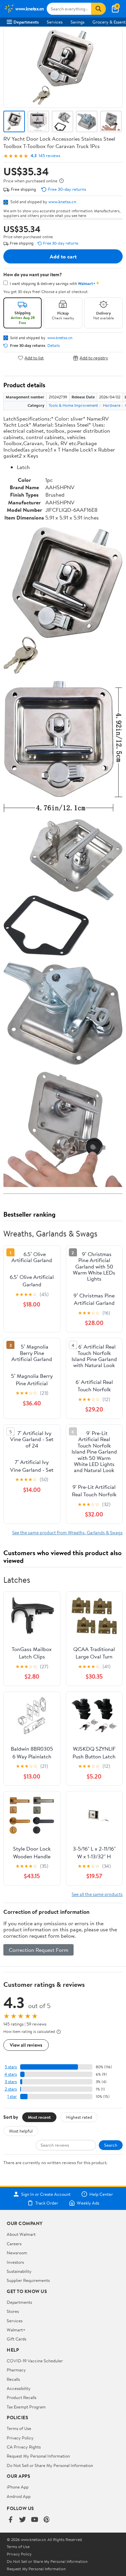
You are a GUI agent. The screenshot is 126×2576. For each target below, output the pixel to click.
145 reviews (49, 156)
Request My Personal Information (38, 2456)
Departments (26, 22)
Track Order (47, 2203)
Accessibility (19, 2388)
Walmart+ (16, 2330)
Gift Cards (16, 2339)
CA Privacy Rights (24, 2447)
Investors (15, 2262)
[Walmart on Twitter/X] (23, 2520)
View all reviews (26, 2045)
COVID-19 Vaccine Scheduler (35, 2361)
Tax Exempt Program (26, 2407)
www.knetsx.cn (62, 202)
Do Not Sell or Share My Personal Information (50, 2465)
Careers (14, 2244)
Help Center (101, 2194)
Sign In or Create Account (46, 2194)
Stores (13, 2311)
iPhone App (18, 2487)
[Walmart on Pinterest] (47, 2520)
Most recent (39, 2117)
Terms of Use (19, 2428)
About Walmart (21, 2234)
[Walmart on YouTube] (35, 2520)
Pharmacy (16, 2370)
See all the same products (97, 1894)
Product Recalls (22, 2397)
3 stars (11, 2082)
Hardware (112, 405)
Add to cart (63, 256)
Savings (77, 22)
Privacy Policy (20, 2438)
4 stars (11, 2074)
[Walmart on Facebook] (10, 2520)
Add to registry (94, 358)
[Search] (98, 9)
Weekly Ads (88, 2203)
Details (54, 346)
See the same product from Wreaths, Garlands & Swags (67, 1532)
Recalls (13, 2379)
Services (55, 22)
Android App (19, 2496)
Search (111, 2145)
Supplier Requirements (28, 2280)
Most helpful (21, 2131)
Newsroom (17, 2253)
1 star (12, 2096)
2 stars (11, 2089)
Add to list (34, 358)
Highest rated (79, 2117)
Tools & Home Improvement (73, 405)
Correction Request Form (38, 1950)
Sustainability (19, 2271)
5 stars (11, 2067)
